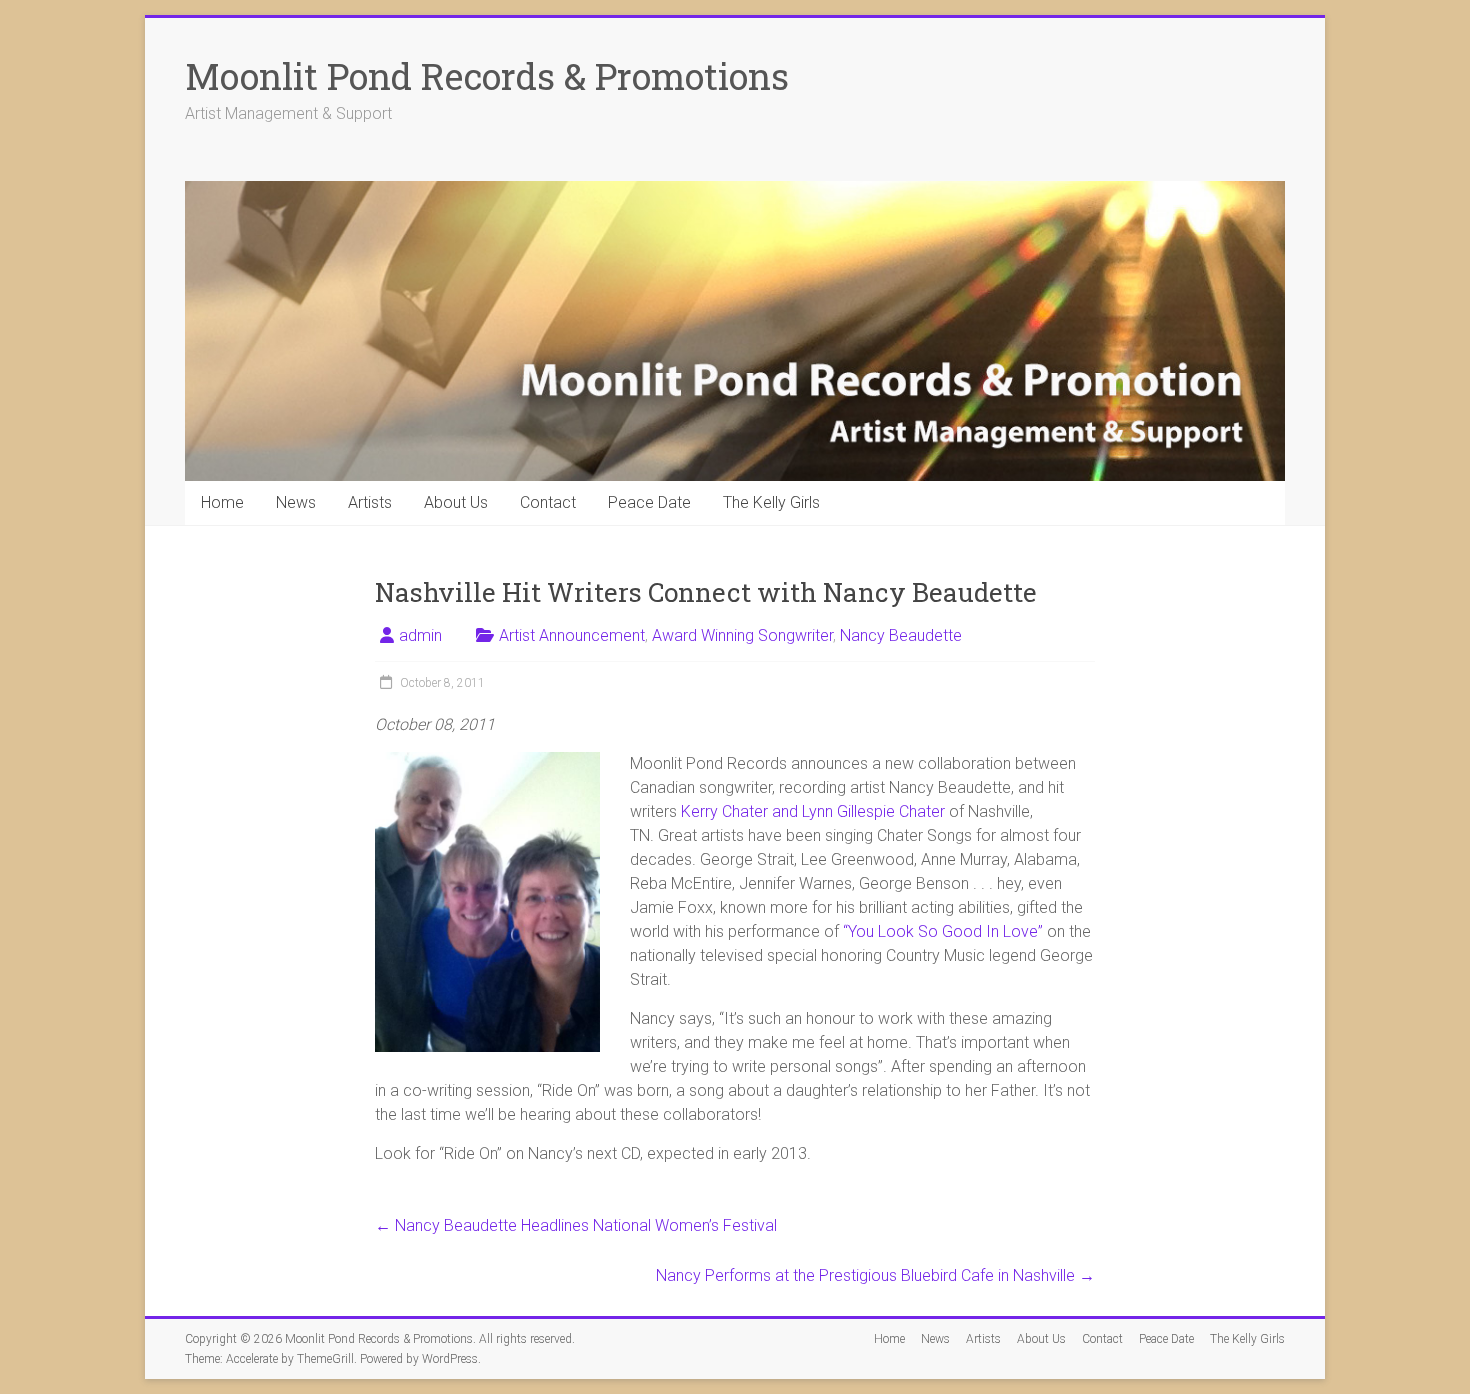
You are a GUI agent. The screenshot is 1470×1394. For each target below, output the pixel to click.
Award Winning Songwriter (742, 635)
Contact (548, 502)
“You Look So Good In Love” (945, 931)
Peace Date (649, 502)
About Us (456, 502)
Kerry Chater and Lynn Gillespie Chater (815, 811)
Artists (370, 502)
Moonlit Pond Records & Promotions (487, 76)
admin (420, 635)
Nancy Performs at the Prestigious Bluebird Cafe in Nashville (875, 1275)
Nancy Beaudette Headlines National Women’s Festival (576, 1225)
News (296, 502)
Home (222, 502)
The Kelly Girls (771, 502)
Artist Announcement (572, 635)
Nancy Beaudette (901, 635)
